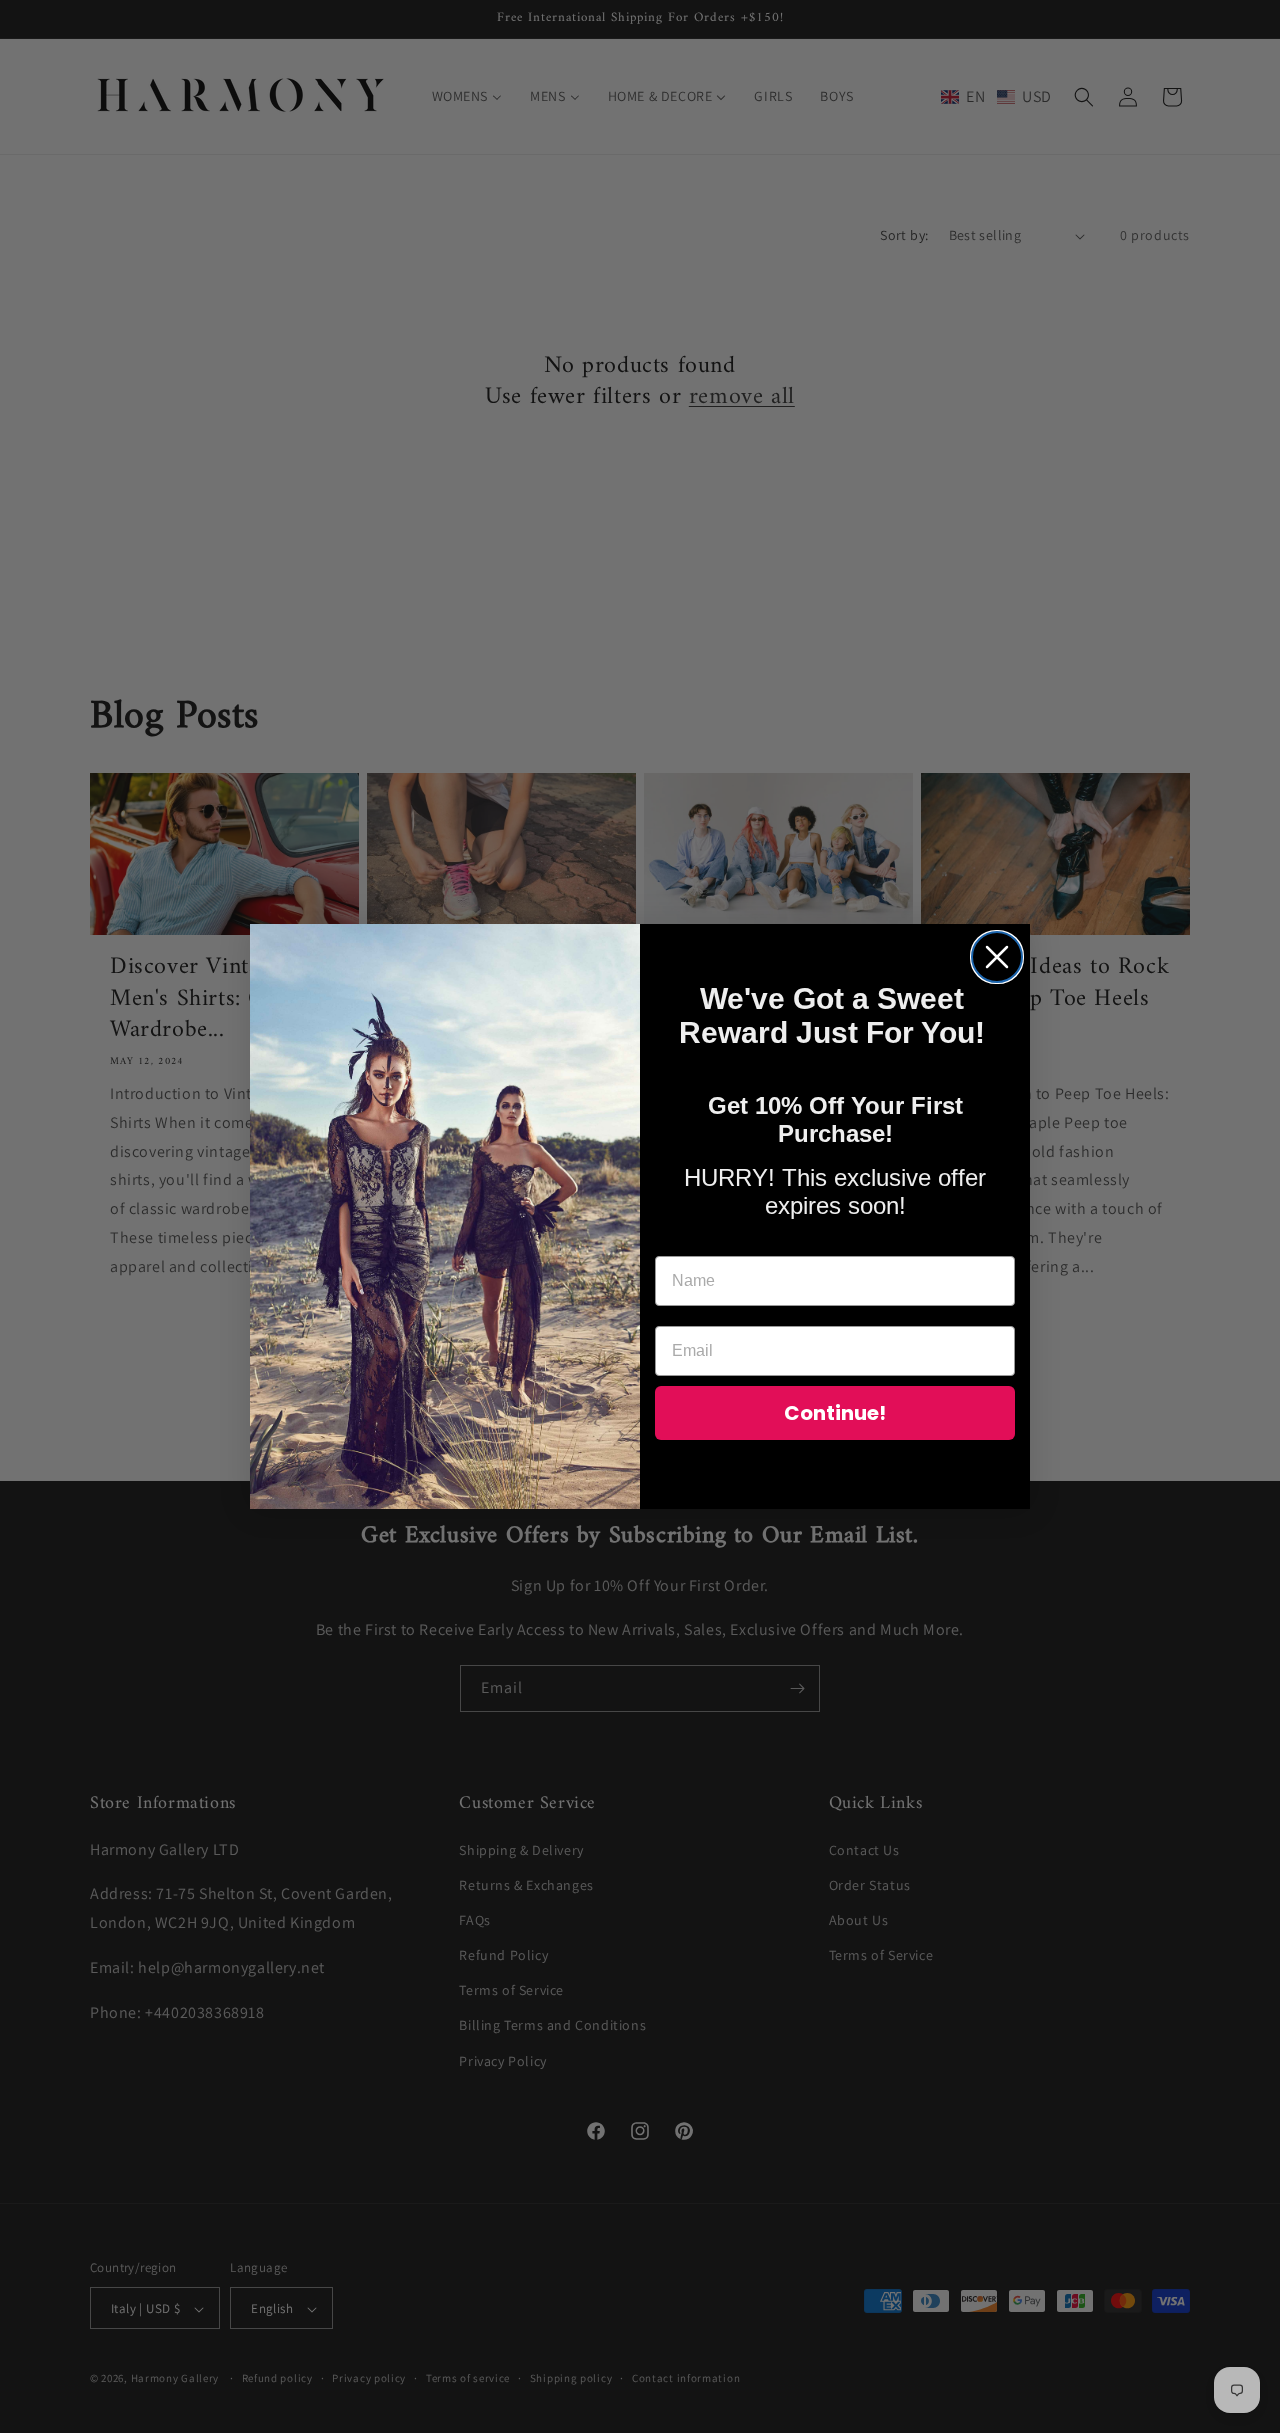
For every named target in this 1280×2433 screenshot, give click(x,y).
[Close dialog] (997, 957)
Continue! (835, 1413)
